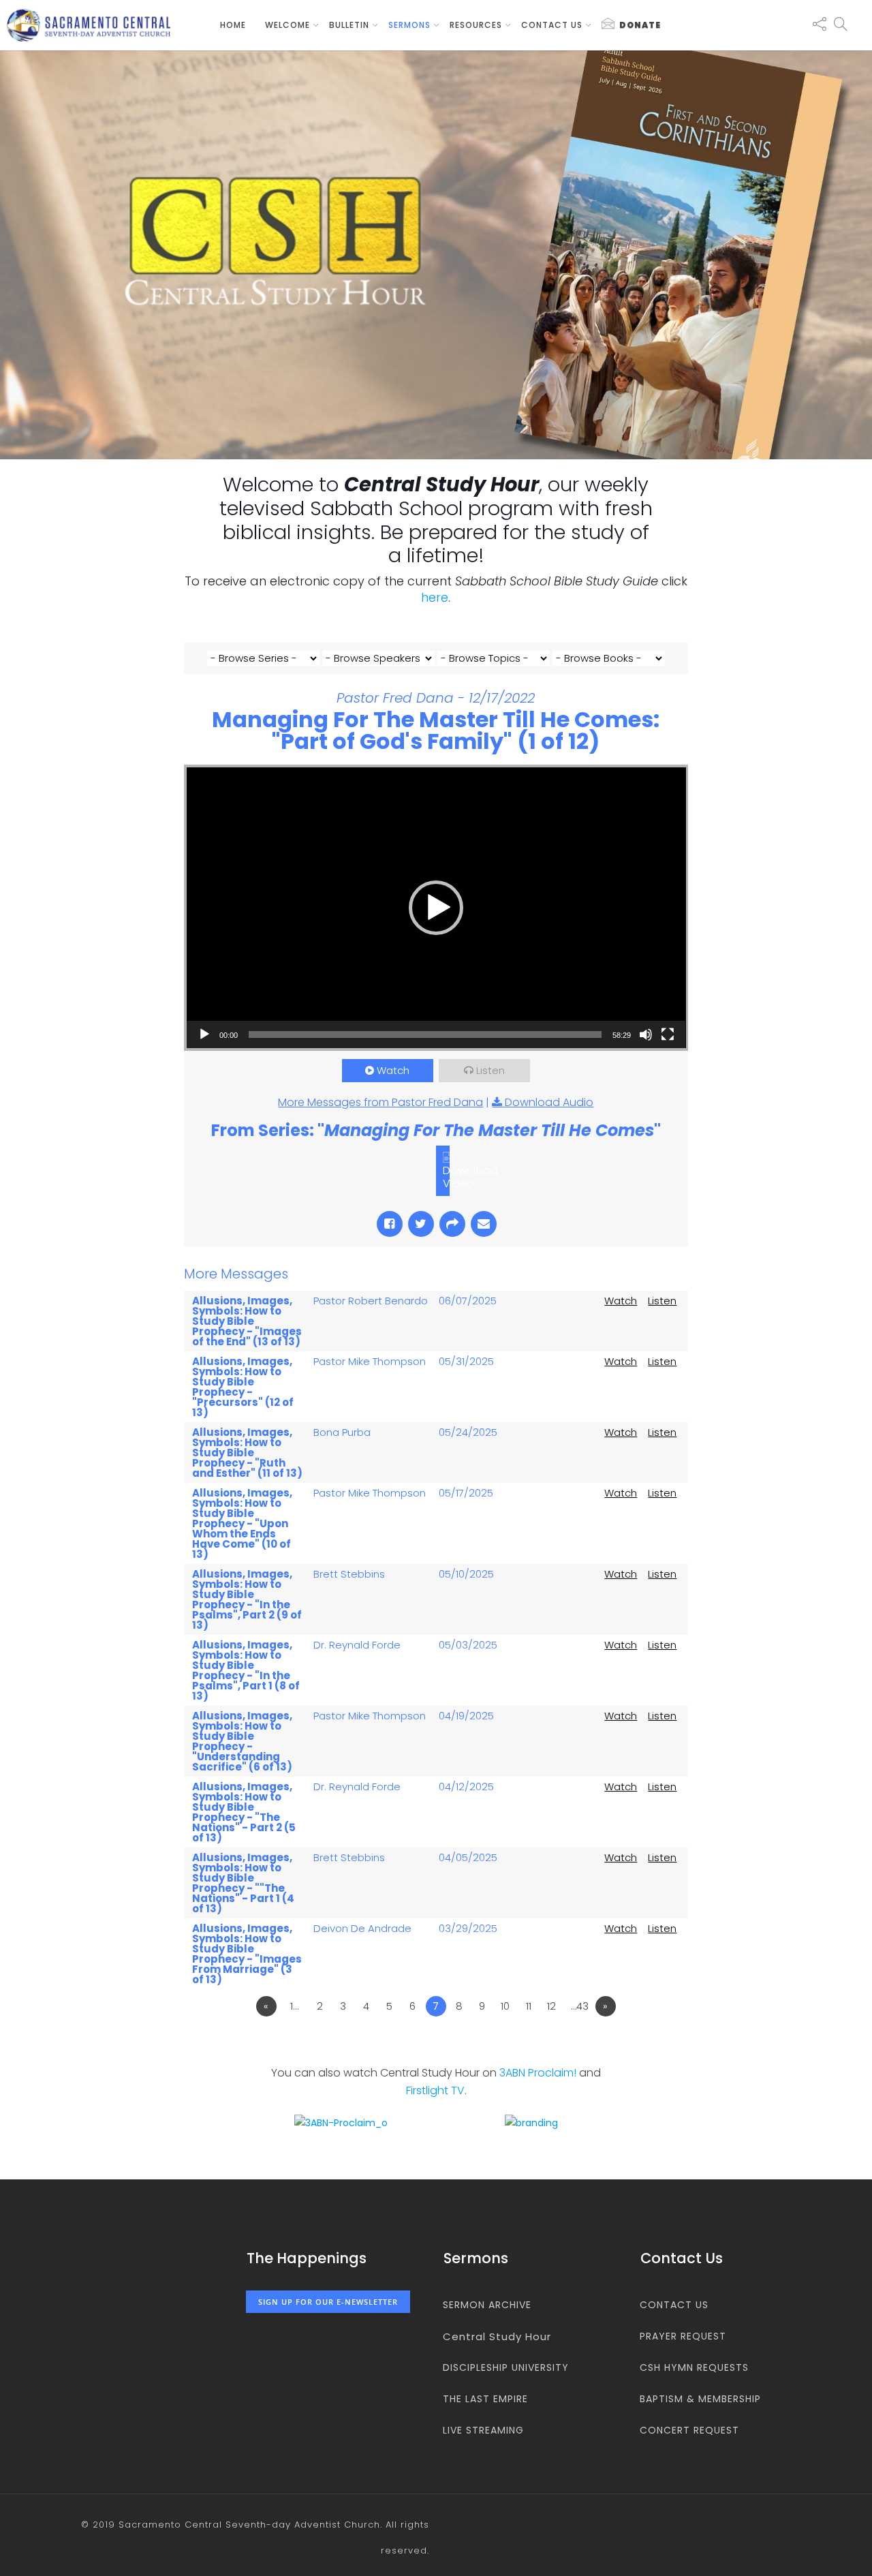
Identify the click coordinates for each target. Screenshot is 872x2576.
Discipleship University (506, 2367)
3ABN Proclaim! (538, 2073)
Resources (476, 25)
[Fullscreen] (668, 1034)
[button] (436, 908)
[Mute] (646, 1034)
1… (294, 2006)
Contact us (552, 25)
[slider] (425, 1034)
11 (529, 2006)
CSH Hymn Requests (694, 2367)
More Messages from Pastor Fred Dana (380, 1102)
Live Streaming (483, 2430)
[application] (436, 908)
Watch (393, 1070)
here (435, 597)
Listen (490, 1070)
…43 (580, 2006)
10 (505, 2006)
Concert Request (689, 2430)
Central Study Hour (497, 2336)
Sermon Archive (487, 2305)
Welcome (287, 25)
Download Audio (549, 1102)
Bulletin (349, 25)
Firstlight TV (435, 2090)
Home (233, 25)
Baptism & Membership (700, 2399)
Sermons (409, 25)
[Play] (204, 1034)
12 (551, 2006)
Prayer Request (683, 2336)
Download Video (470, 1177)
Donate (640, 25)
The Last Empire (485, 2399)
